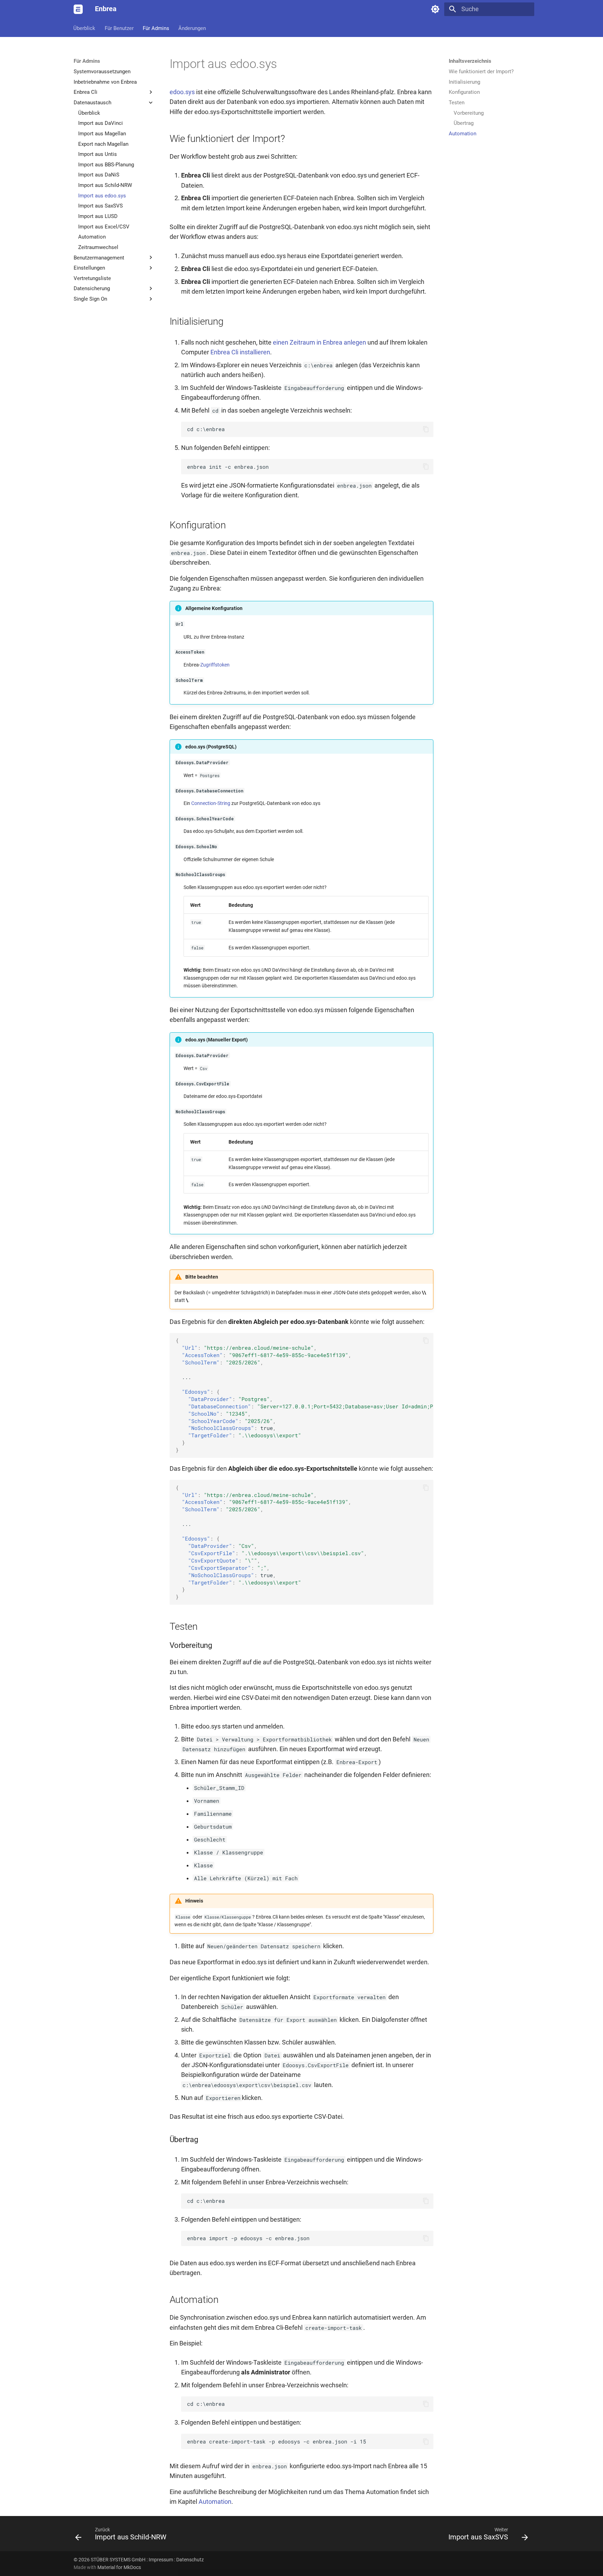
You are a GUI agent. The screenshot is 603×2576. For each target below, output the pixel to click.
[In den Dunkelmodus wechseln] (435, 9)
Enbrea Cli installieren (240, 352)
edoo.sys (182, 92)
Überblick (85, 28)
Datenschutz (190, 2560)
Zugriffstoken (215, 665)
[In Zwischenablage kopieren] (426, 429)
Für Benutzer (119, 28)
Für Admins (156, 28)
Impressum (161, 2560)
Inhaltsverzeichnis (470, 61)
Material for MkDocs (119, 2567)
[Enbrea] (78, 9)
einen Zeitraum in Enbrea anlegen (319, 342)
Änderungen (192, 28)
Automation (215, 2502)
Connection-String (211, 803)
